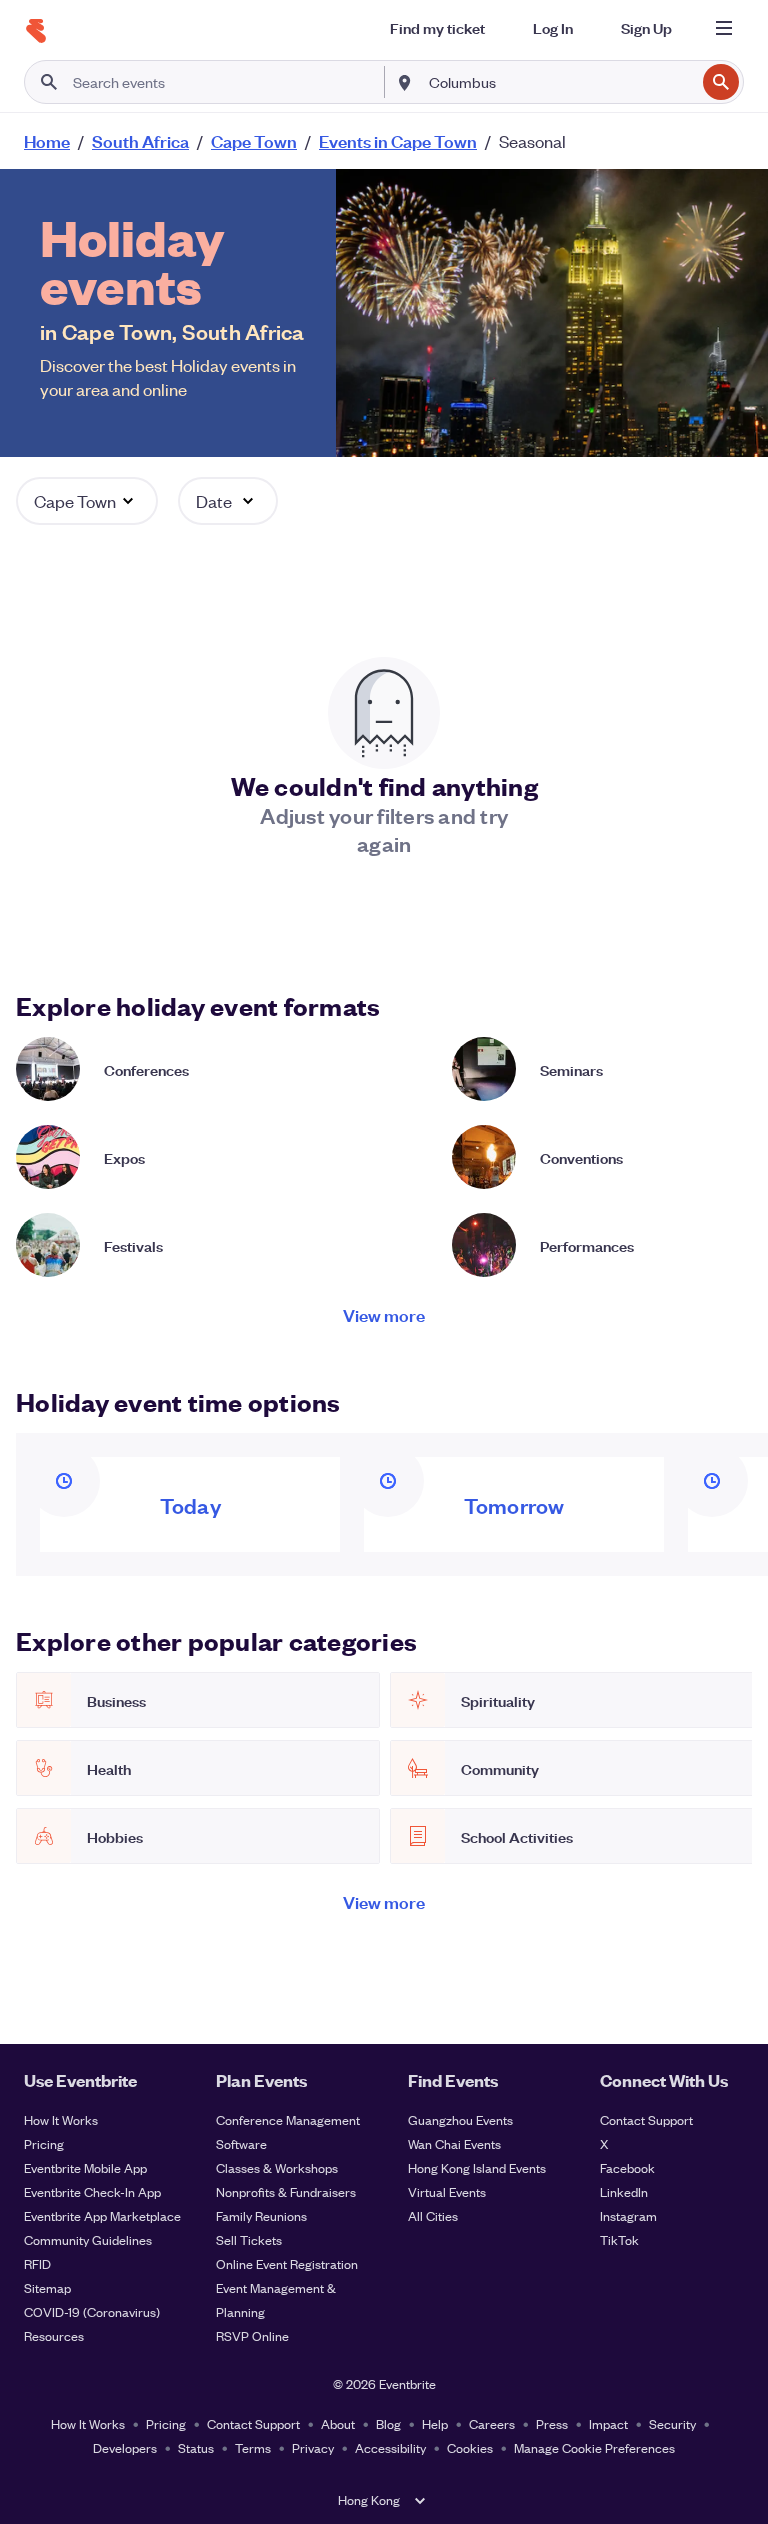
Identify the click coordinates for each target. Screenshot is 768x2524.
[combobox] (560, 82)
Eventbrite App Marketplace (102, 2215)
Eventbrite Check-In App (92, 2191)
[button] (87, 501)
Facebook (627, 2167)
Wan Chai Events (454, 2143)
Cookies (470, 2447)
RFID (37, 2263)
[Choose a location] (405, 81)
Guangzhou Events (460, 2119)
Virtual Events (447, 2191)
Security (672, 2423)
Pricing (44, 2143)
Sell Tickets (249, 2239)
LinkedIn (624, 2191)
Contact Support (646, 2119)
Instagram (628, 2215)
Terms (253, 2447)
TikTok (619, 2239)
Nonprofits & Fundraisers (286, 2191)
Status (196, 2447)
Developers (125, 2447)
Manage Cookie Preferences (594, 2447)
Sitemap (47, 2287)
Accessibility (390, 2447)
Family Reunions (261, 2215)
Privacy (313, 2447)
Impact (608, 2423)
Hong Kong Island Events (477, 2167)
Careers (492, 2423)
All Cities (433, 2215)
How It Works (61, 2119)
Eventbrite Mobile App (85, 2167)
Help (435, 2423)
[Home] (36, 31)
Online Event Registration (287, 2263)
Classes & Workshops (277, 2167)
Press (552, 2423)
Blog (388, 2423)
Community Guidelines (88, 2239)
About (338, 2423)
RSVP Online (252, 2335)
